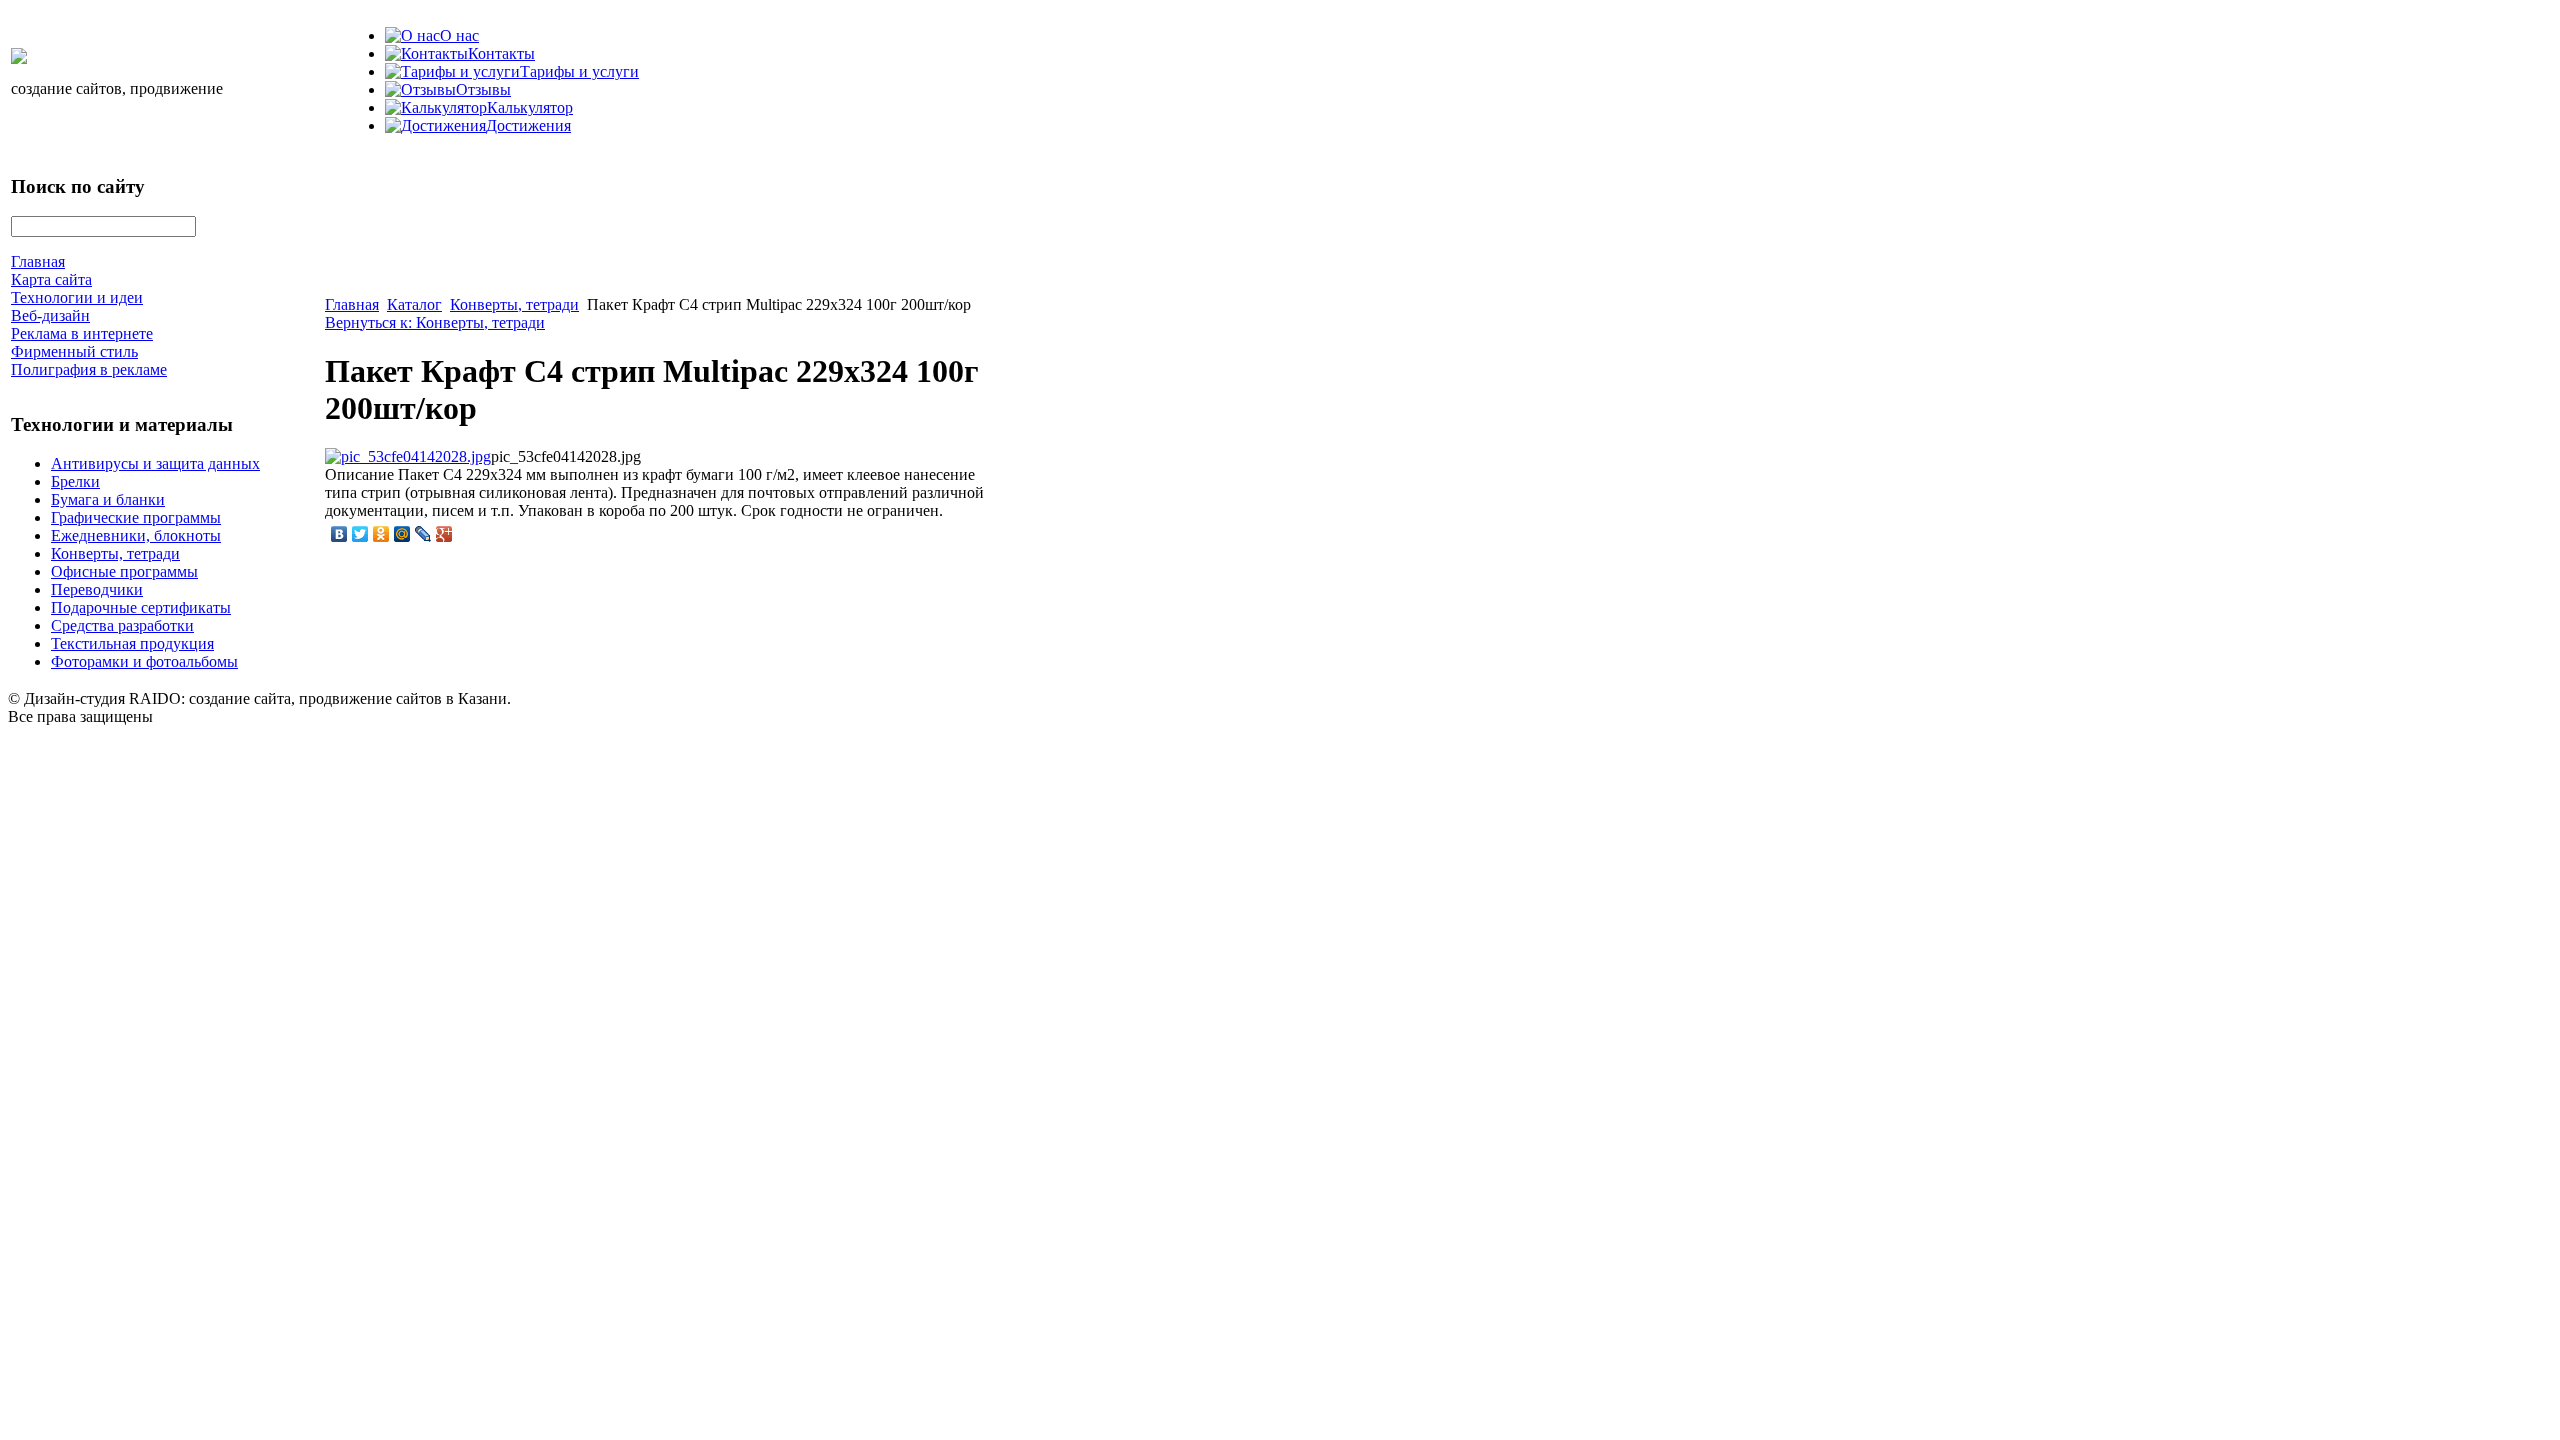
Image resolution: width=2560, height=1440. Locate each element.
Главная (352, 304)
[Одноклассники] (381, 534)
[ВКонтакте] (339, 534)
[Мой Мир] (402, 534)
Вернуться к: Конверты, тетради (435, 322)
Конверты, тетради (115, 553)
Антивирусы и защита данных (155, 463)
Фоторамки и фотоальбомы (144, 661)
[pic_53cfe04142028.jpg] (408, 456)
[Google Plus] (444, 534)
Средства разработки (122, 625)
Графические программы (136, 517)
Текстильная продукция (132, 643)
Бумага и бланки (108, 499)
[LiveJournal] (423, 534)
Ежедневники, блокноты (136, 535)
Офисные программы (124, 571)
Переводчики (97, 589)
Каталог (414, 304)
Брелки (75, 481)
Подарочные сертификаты (141, 607)
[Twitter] (360, 534)
